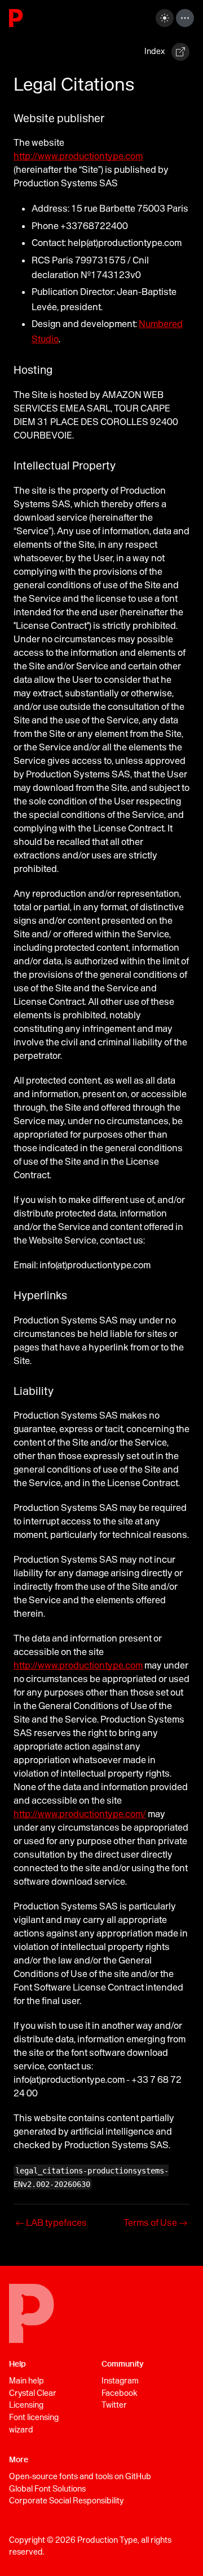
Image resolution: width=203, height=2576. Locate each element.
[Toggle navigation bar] (185, 18)
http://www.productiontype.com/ (80, 1814)
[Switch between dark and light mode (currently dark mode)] (165, 18)
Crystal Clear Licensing (33, 2399)
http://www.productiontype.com (78, 156)
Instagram (120, 2381)
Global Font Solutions (47, 2489)
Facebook (119, 2393)
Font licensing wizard (34, 2423)
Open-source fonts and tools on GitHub (80, 2476)
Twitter (114, 2405)
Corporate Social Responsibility (66, 2501)
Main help (27, 2381)
